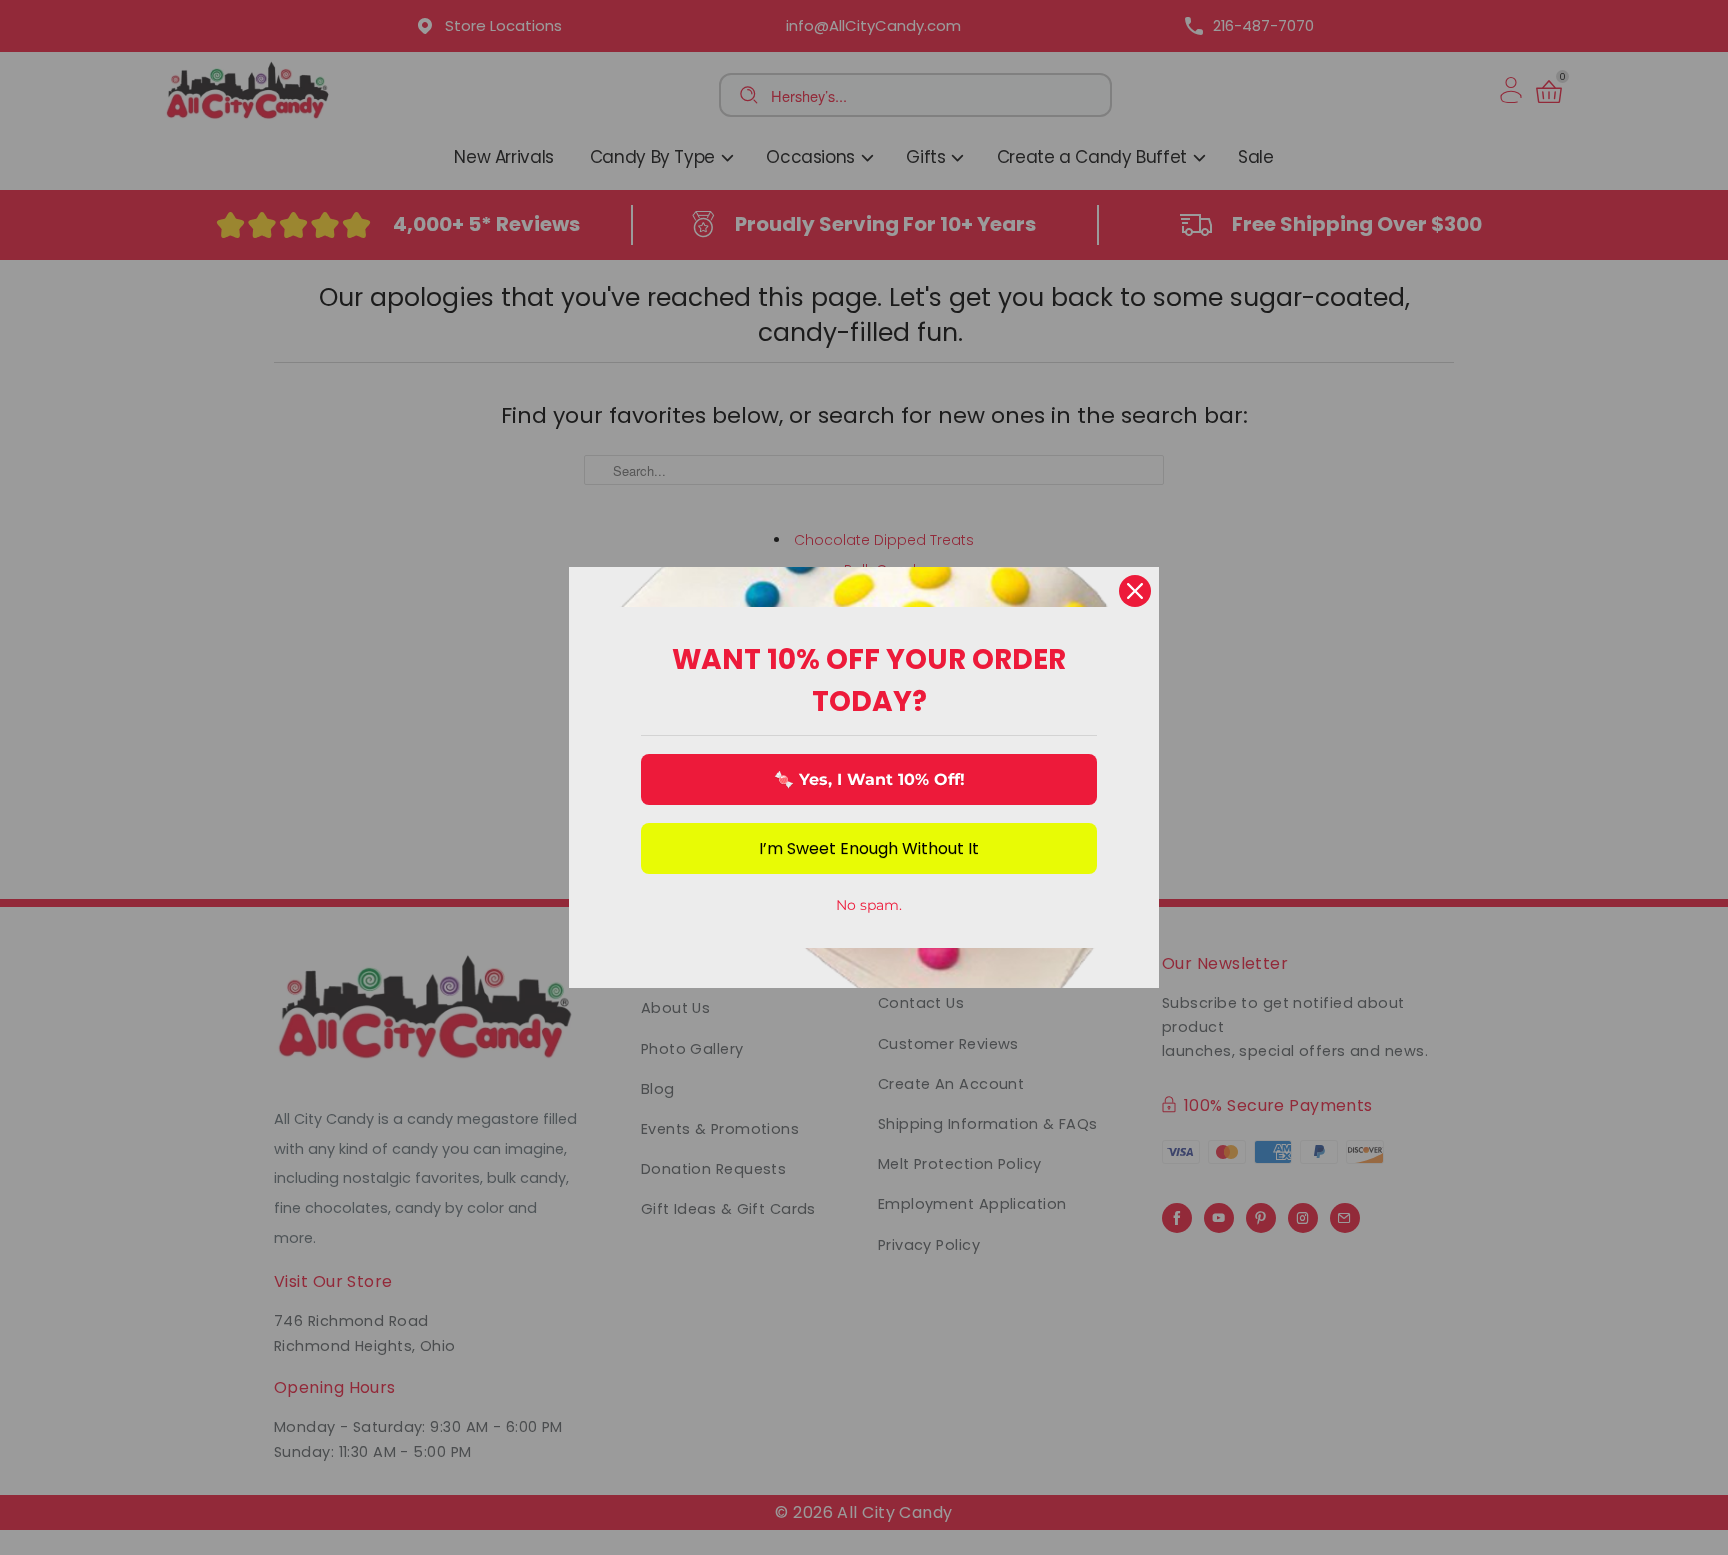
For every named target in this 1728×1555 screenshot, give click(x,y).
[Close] (1135, 591)
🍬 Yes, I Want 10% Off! (869, 779)
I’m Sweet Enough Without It (869, 848)
